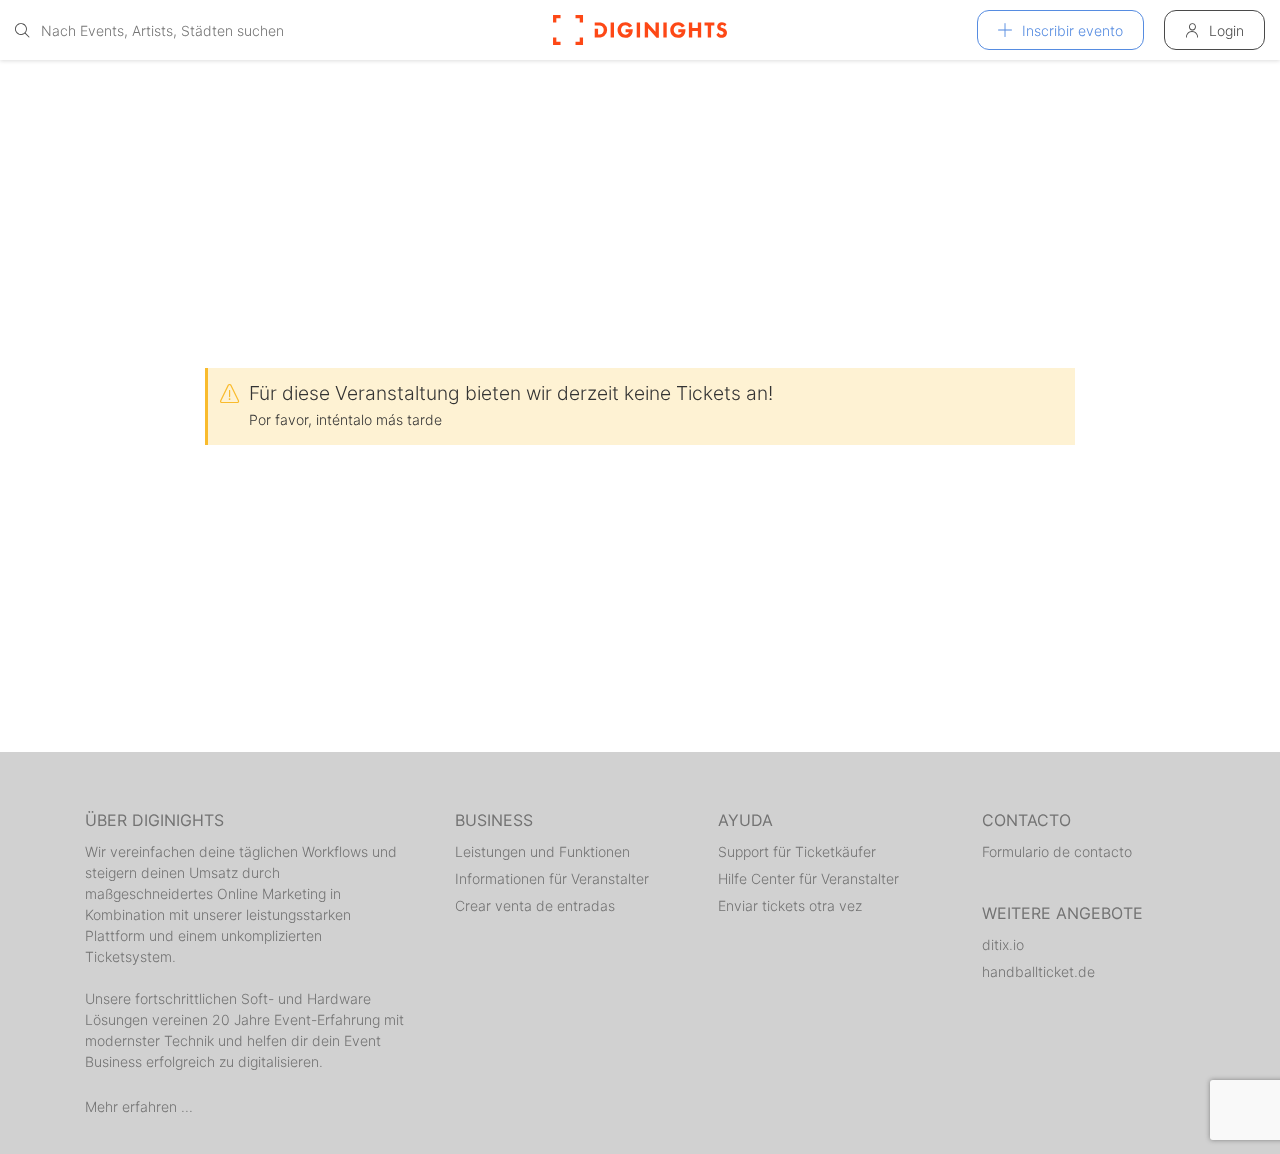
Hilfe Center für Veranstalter (808, 878)
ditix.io (1003, 944)
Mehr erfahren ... (139, 1106)
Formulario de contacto (1057, 851)
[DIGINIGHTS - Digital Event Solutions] (640, 30)
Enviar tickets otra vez (790, 905)
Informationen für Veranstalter (552, 878)
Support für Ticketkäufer (797, 851)
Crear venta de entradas (535, 905)
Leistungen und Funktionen (542, 851)
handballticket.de (1038, 971)
